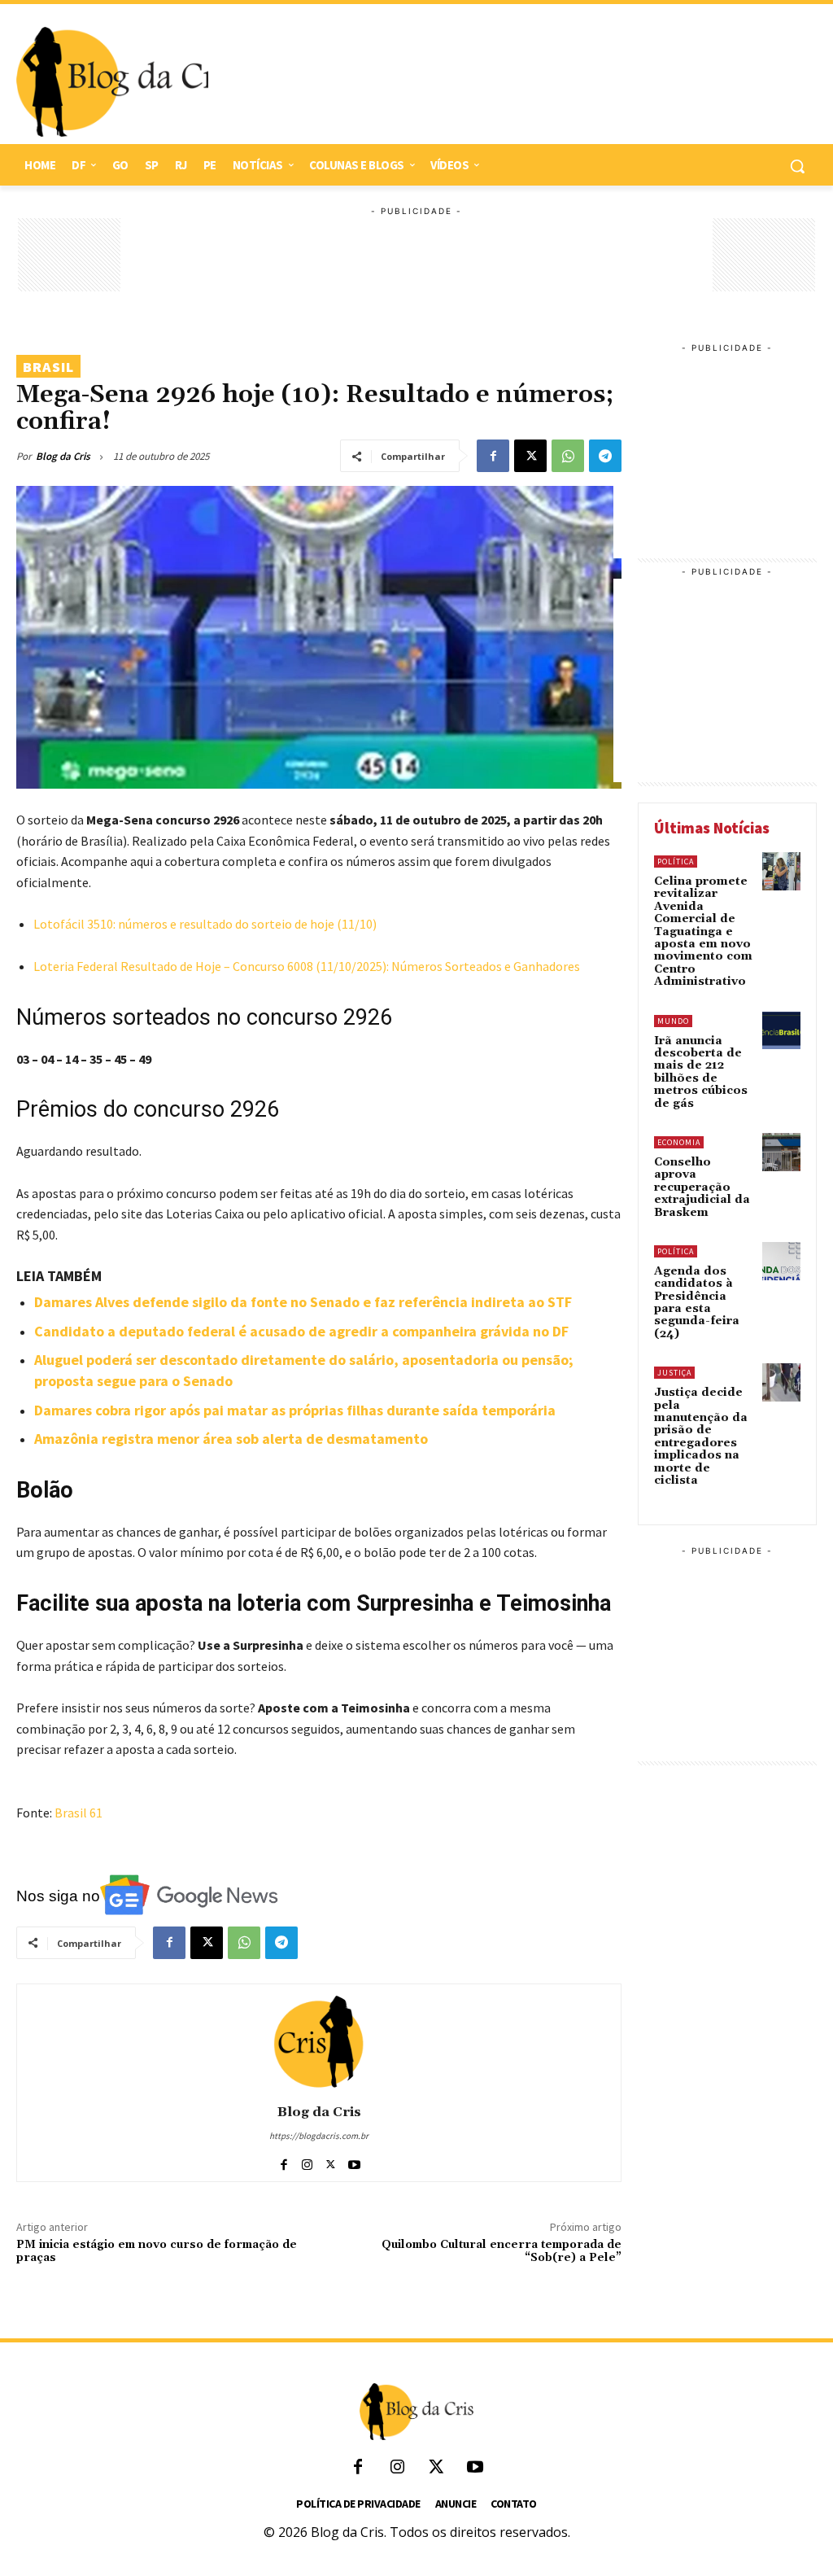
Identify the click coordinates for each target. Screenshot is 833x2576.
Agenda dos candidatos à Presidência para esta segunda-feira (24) (697, 1303)
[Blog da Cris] (319, 2041)
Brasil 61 (79, 1813)
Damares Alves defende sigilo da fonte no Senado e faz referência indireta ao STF (303, 1302)
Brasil (48, 367)
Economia (679, 1142)
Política (676, 862)
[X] (530, 456)
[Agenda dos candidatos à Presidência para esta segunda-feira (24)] (781, 1261)
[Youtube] (354, 2161)
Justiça (674, 1373)
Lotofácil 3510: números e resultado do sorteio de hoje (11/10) (205, 924)
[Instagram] (307, 2161)
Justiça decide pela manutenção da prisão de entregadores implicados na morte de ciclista (701, 1437)
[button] (797, 166)
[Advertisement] (504, 82)
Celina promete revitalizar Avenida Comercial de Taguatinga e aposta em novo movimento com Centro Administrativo (703, 932)
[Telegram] (605, 456)
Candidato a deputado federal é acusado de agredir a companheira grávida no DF (301, 1331)
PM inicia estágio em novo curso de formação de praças (157, 2252)
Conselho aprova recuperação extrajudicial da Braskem (702, 1187)
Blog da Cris (63, 456)
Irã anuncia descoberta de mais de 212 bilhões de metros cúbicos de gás (701, 1072)
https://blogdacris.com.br (319, 2136)
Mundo (673, 1021)
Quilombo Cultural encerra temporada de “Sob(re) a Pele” (502, 2252)
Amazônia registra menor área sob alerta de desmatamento (231, 1439)
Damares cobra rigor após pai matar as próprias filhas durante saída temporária (295, 1410)
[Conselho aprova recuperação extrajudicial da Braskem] (781, 1152)
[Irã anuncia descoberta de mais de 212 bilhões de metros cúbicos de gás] (781, 1031)
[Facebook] (493, 456)
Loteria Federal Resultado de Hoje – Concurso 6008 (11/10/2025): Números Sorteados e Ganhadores (307, 966)
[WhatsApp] (568, 456)
